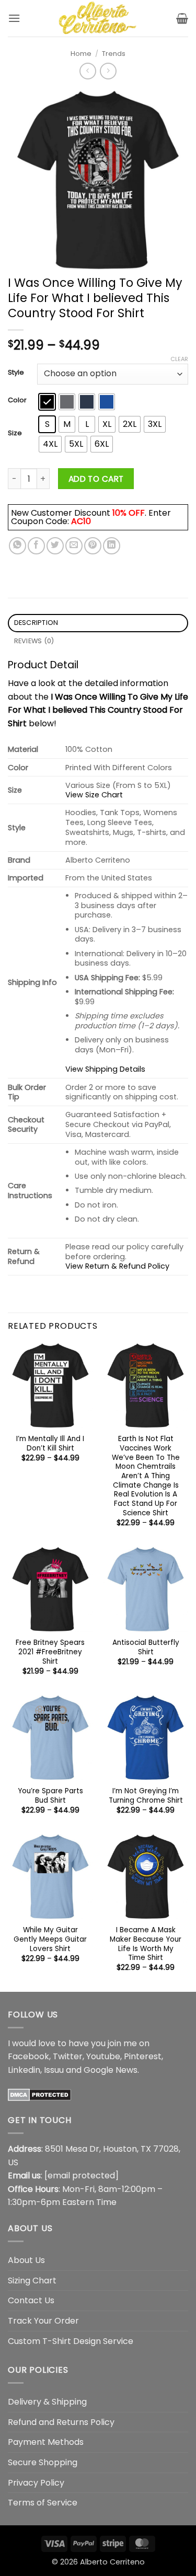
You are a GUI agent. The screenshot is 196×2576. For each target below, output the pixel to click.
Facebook (28, 2056)
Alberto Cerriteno (112, 2562)
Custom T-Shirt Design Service (71, 2341)
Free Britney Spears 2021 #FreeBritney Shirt (50, 1652)
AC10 (81, 521)
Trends (114, 54)
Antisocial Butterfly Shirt (146, 1647)
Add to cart (96, 479)
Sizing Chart (32, 2281)
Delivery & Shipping (47, 2402)
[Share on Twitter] (55, 546)
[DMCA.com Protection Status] (39, 2094)
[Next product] (88, 71)
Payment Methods (46, 2442)
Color (17, 400)
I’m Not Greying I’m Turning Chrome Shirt (146, 1796)
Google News (111, 2070)
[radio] (47, 402)
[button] (14, 18)
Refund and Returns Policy (61, 2422)
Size (15, 433)
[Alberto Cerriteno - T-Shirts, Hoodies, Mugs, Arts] (98, 18)
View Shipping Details (105, 1069)
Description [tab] (36, 623)
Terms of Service (43, 2503)
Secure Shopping (43, 2462)
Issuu (54, 2070)
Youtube (103, 2056)
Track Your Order (43, 2321)
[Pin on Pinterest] (93, 546)
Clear (179, 359)
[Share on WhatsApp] (18, 546)
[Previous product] (108, 71)
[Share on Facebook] (36, 546)
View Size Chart (94, 795)
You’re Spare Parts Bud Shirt (50, 1796)
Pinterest (143, 2056)
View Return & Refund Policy (117, 1266)
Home (81, 54)
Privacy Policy (36, 2483)
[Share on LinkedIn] (112, 546)
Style (16, 373)
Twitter (68, 2056)
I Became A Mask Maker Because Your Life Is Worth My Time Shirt (146, 1944)
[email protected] (82, 2175)
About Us (26, 2260)
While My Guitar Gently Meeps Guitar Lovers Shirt (50, 1939)
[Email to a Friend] (74, 546)
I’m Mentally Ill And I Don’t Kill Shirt (50, 1443)
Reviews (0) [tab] (34, 641)
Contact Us (31, 2300)
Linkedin (24, 2070)
